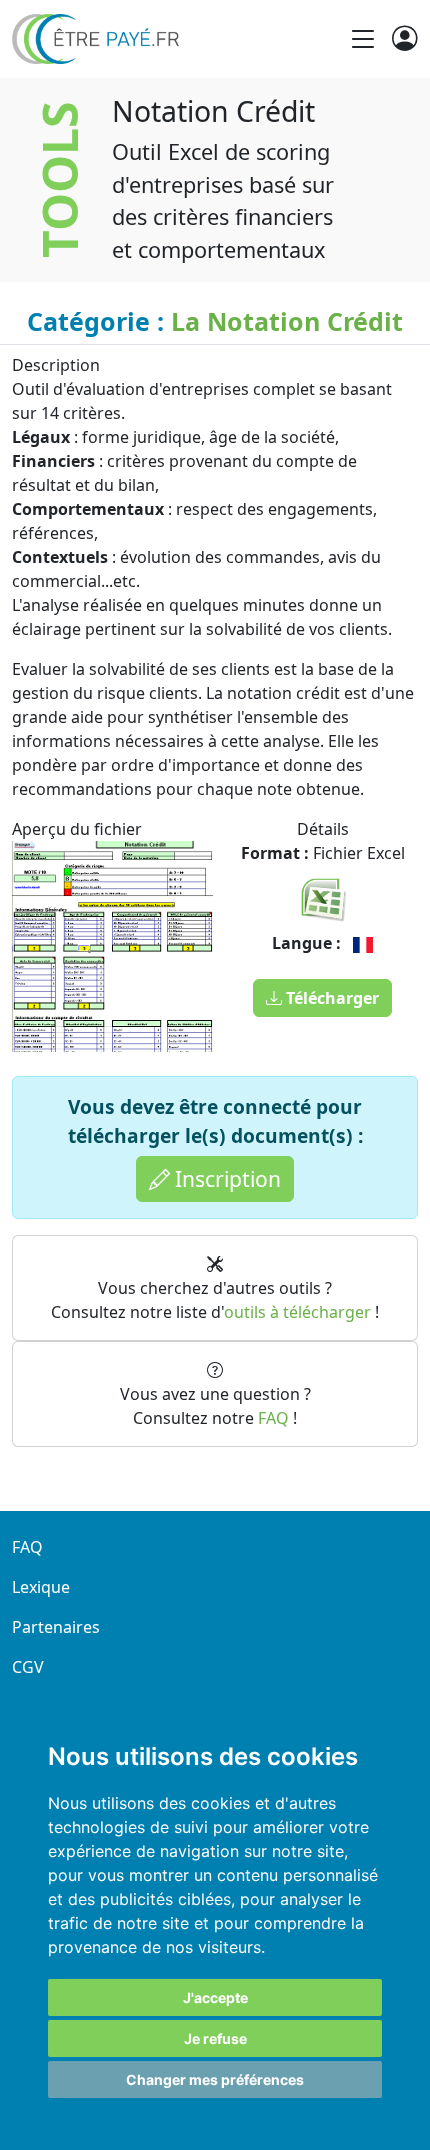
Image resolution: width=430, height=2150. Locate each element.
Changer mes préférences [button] (215, 2079)
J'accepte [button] (215, 1997)
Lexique (41, 1587)
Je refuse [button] (215, 2038)
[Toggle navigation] (363, 39)
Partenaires (56, 1627)
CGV (28, 1667)
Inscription (225, 1178)
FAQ (273, 1418)
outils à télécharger (297, 1312)
